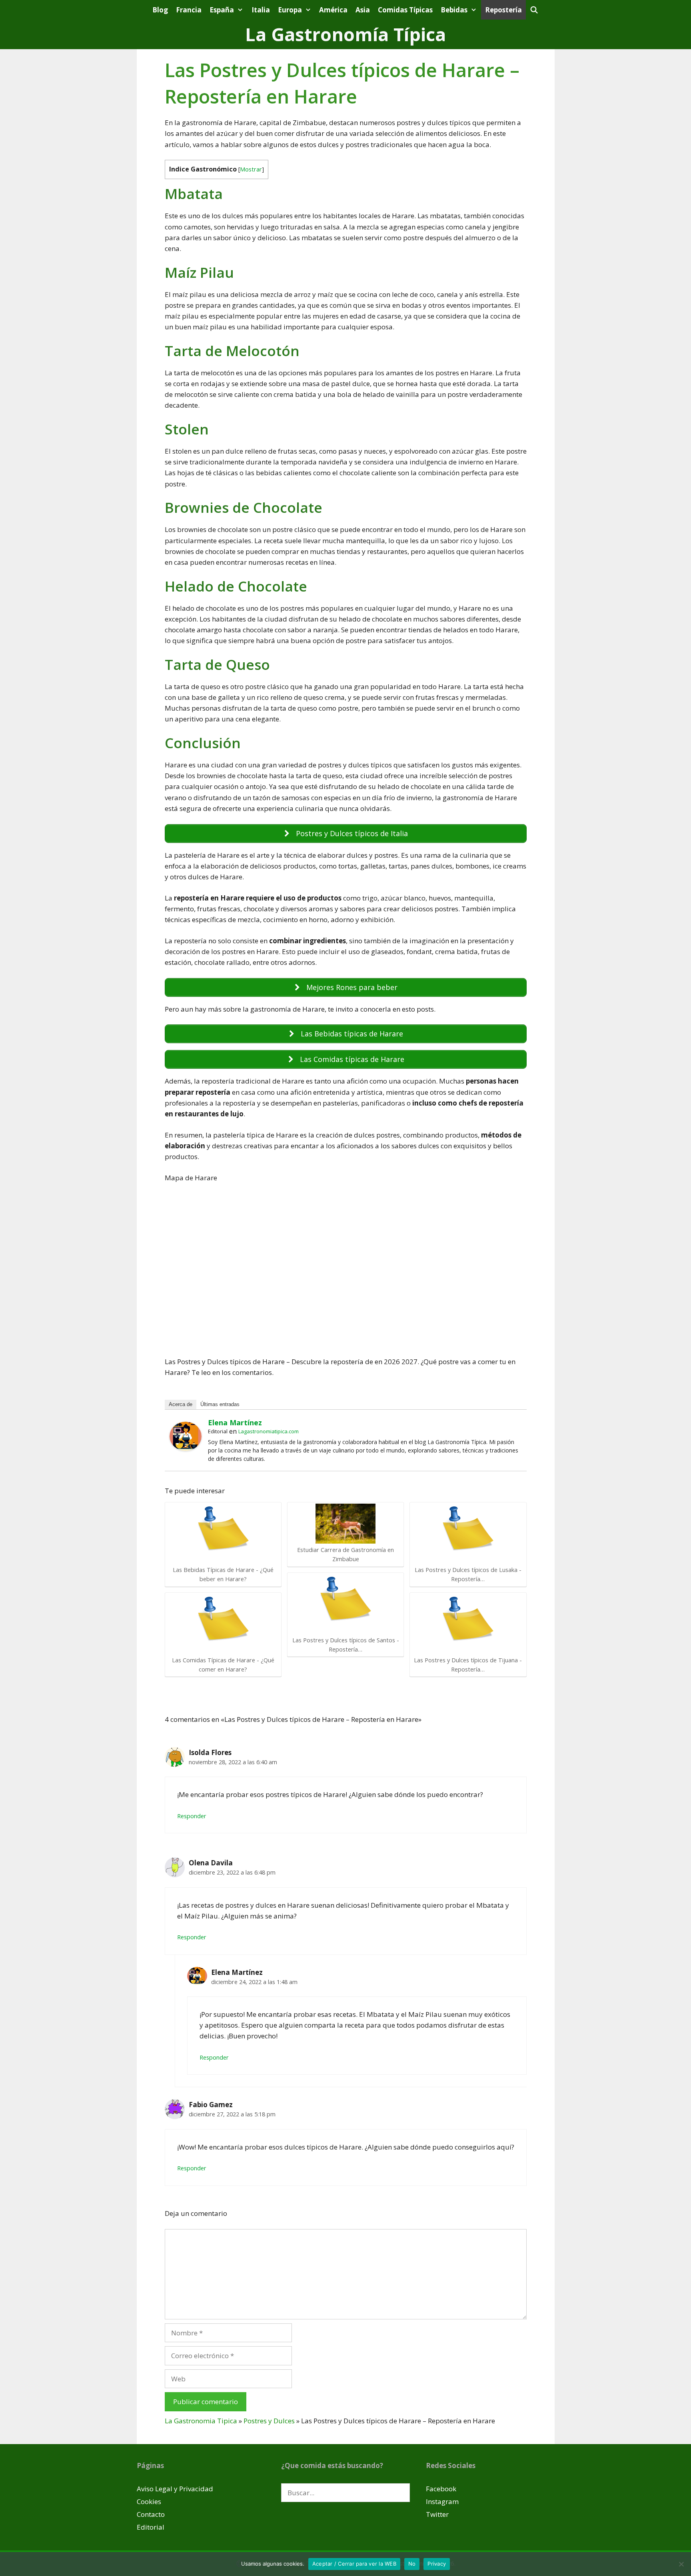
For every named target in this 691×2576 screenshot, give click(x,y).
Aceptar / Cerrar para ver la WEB (354, 2564)
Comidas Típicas (405, 10)
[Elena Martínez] (186, 1448)
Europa (290, 10)
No (412, 2564)
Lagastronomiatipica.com (269, 1431)
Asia (363, 10)
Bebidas (454, 10)
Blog (160, 10)
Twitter (437, 2514)
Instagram (442, 2501)
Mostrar (251, 169)
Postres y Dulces (269, 2421)
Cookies (149, 2501)
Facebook (441, 2489)
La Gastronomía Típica (345, 34)
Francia (189, 10)
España (222, 10)
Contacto (151, 2514)
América (333, 10)
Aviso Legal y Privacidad (175, 2489)
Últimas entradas (220, 1404)
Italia (261, 10)
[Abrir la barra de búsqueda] (534, 10)
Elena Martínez (235, 1422)
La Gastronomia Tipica (201, 2421)
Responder (192, 1816)
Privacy (437, 2564)
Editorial (151, 2527)
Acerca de (181, 1404)
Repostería (503, 10)
